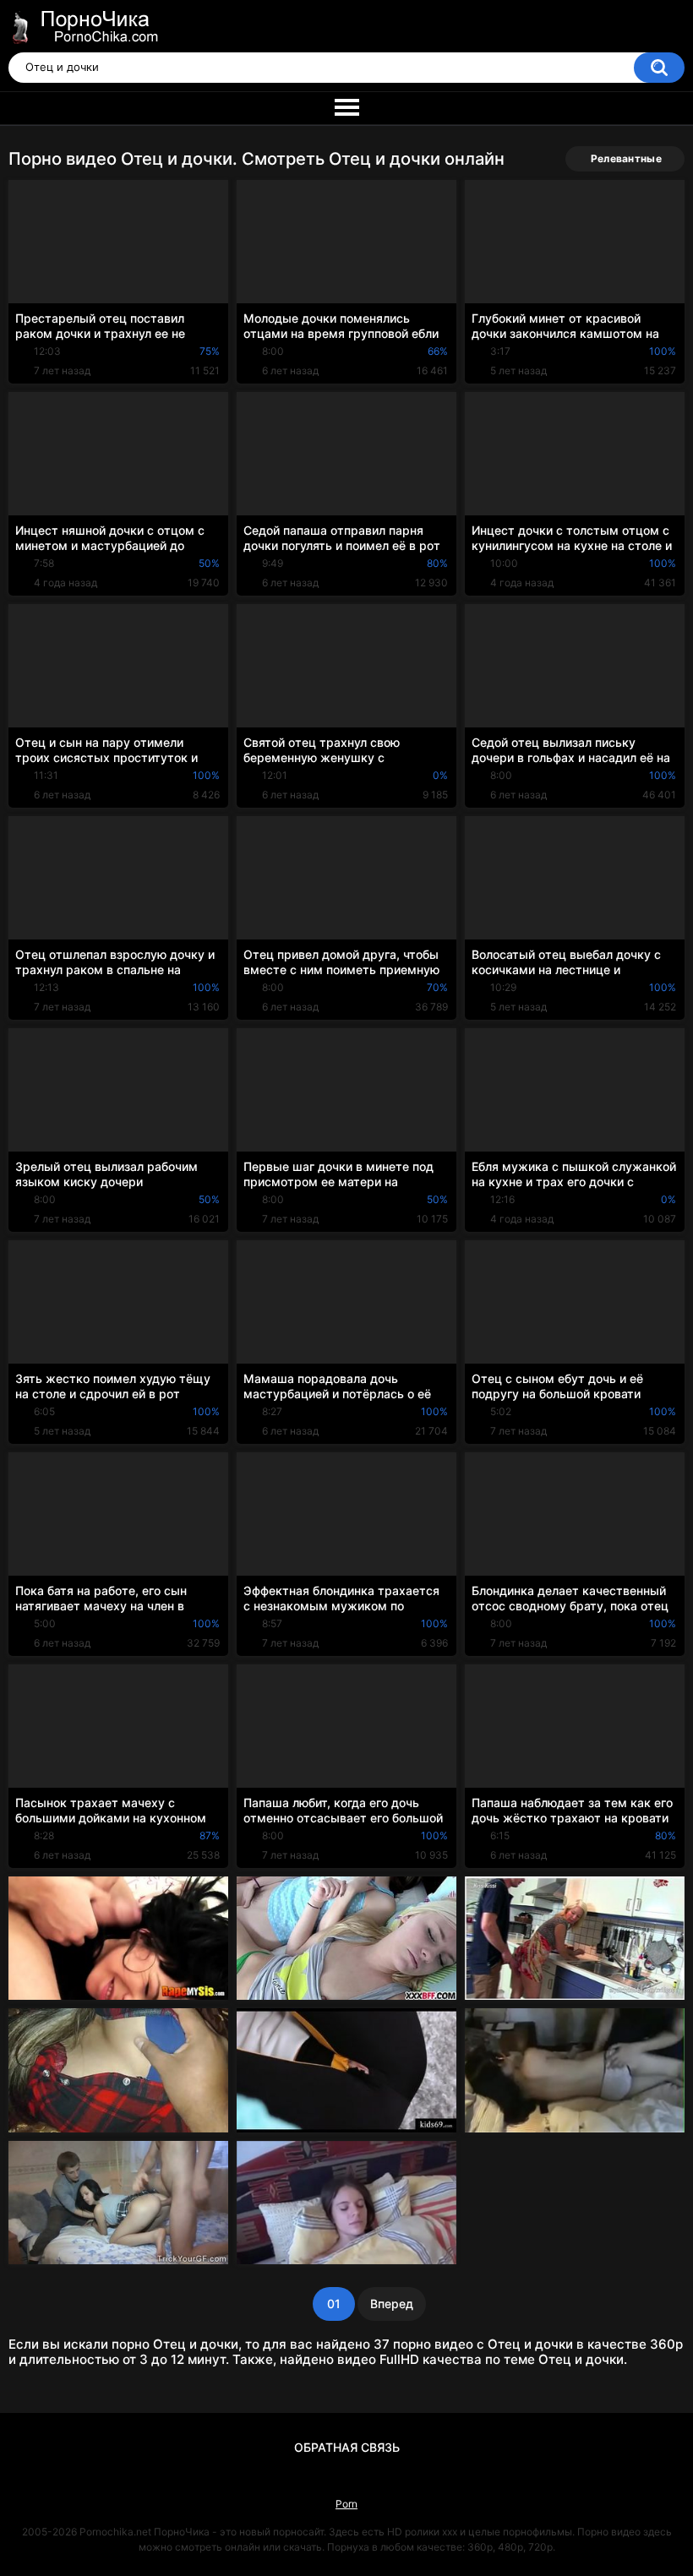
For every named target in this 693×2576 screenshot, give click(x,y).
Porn (346, 2504)
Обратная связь (347, 2447)
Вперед (392, 2304)
